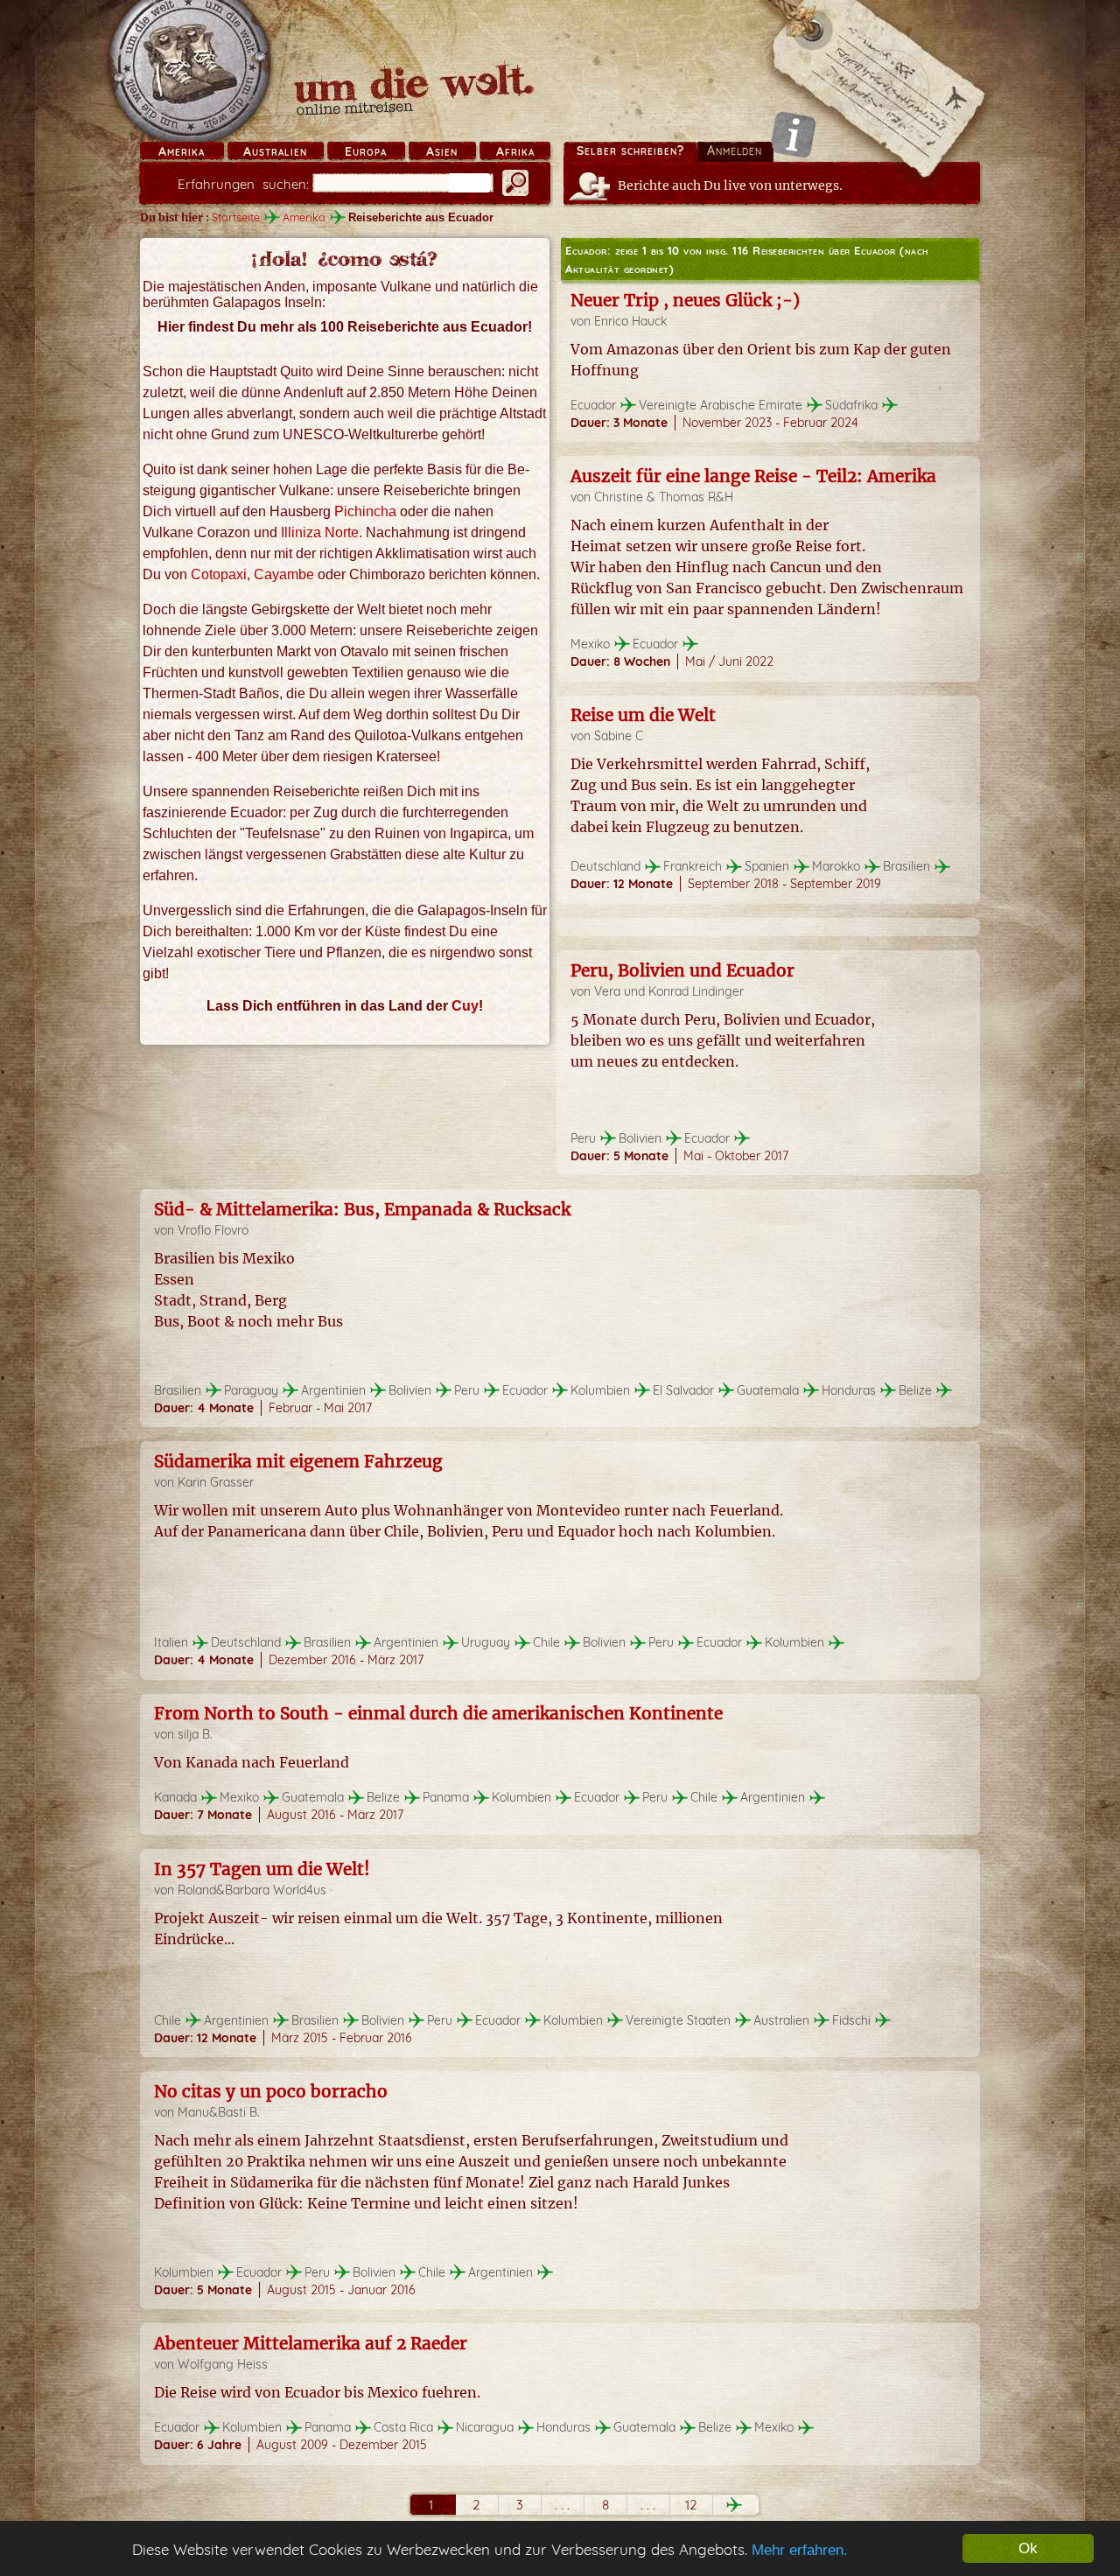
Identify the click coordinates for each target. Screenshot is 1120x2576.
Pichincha (365, 511)
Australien (275, 151)
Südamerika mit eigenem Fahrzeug (298, 1461)
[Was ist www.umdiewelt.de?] (793, 134)
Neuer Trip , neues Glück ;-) (685, 300)
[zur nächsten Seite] (734, 2505)
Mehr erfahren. (800, 2550)
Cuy (465, 1006)
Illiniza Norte (320, 532)
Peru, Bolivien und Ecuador (682, 970)
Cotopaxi (219, 574)
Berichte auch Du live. (730, 185)
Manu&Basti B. (219, 2112)
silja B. (195, 1734)
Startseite (236, 217)
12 (691, 2505)
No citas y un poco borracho (271, 2091)
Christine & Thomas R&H (664, 497)
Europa (366, 151)
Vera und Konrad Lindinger (669, 991)
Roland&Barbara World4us (252, 1890)
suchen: (243, 184)
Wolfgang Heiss (223, 2364)
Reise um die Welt (643, 715)
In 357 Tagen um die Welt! (262, 1869)
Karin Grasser (216, 1482)
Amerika (182, 151)
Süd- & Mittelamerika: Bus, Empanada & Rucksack (362, 1209)
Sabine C (619, 736)
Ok (1028, 2548)
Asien (442, 151)
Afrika (515, 151)
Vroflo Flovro (213, 1230)
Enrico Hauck (630, 321)
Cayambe (284, 574)
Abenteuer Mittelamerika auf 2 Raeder (311, 2343)
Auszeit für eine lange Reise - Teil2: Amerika (753, 476)
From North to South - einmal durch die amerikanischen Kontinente (438, 1713)
